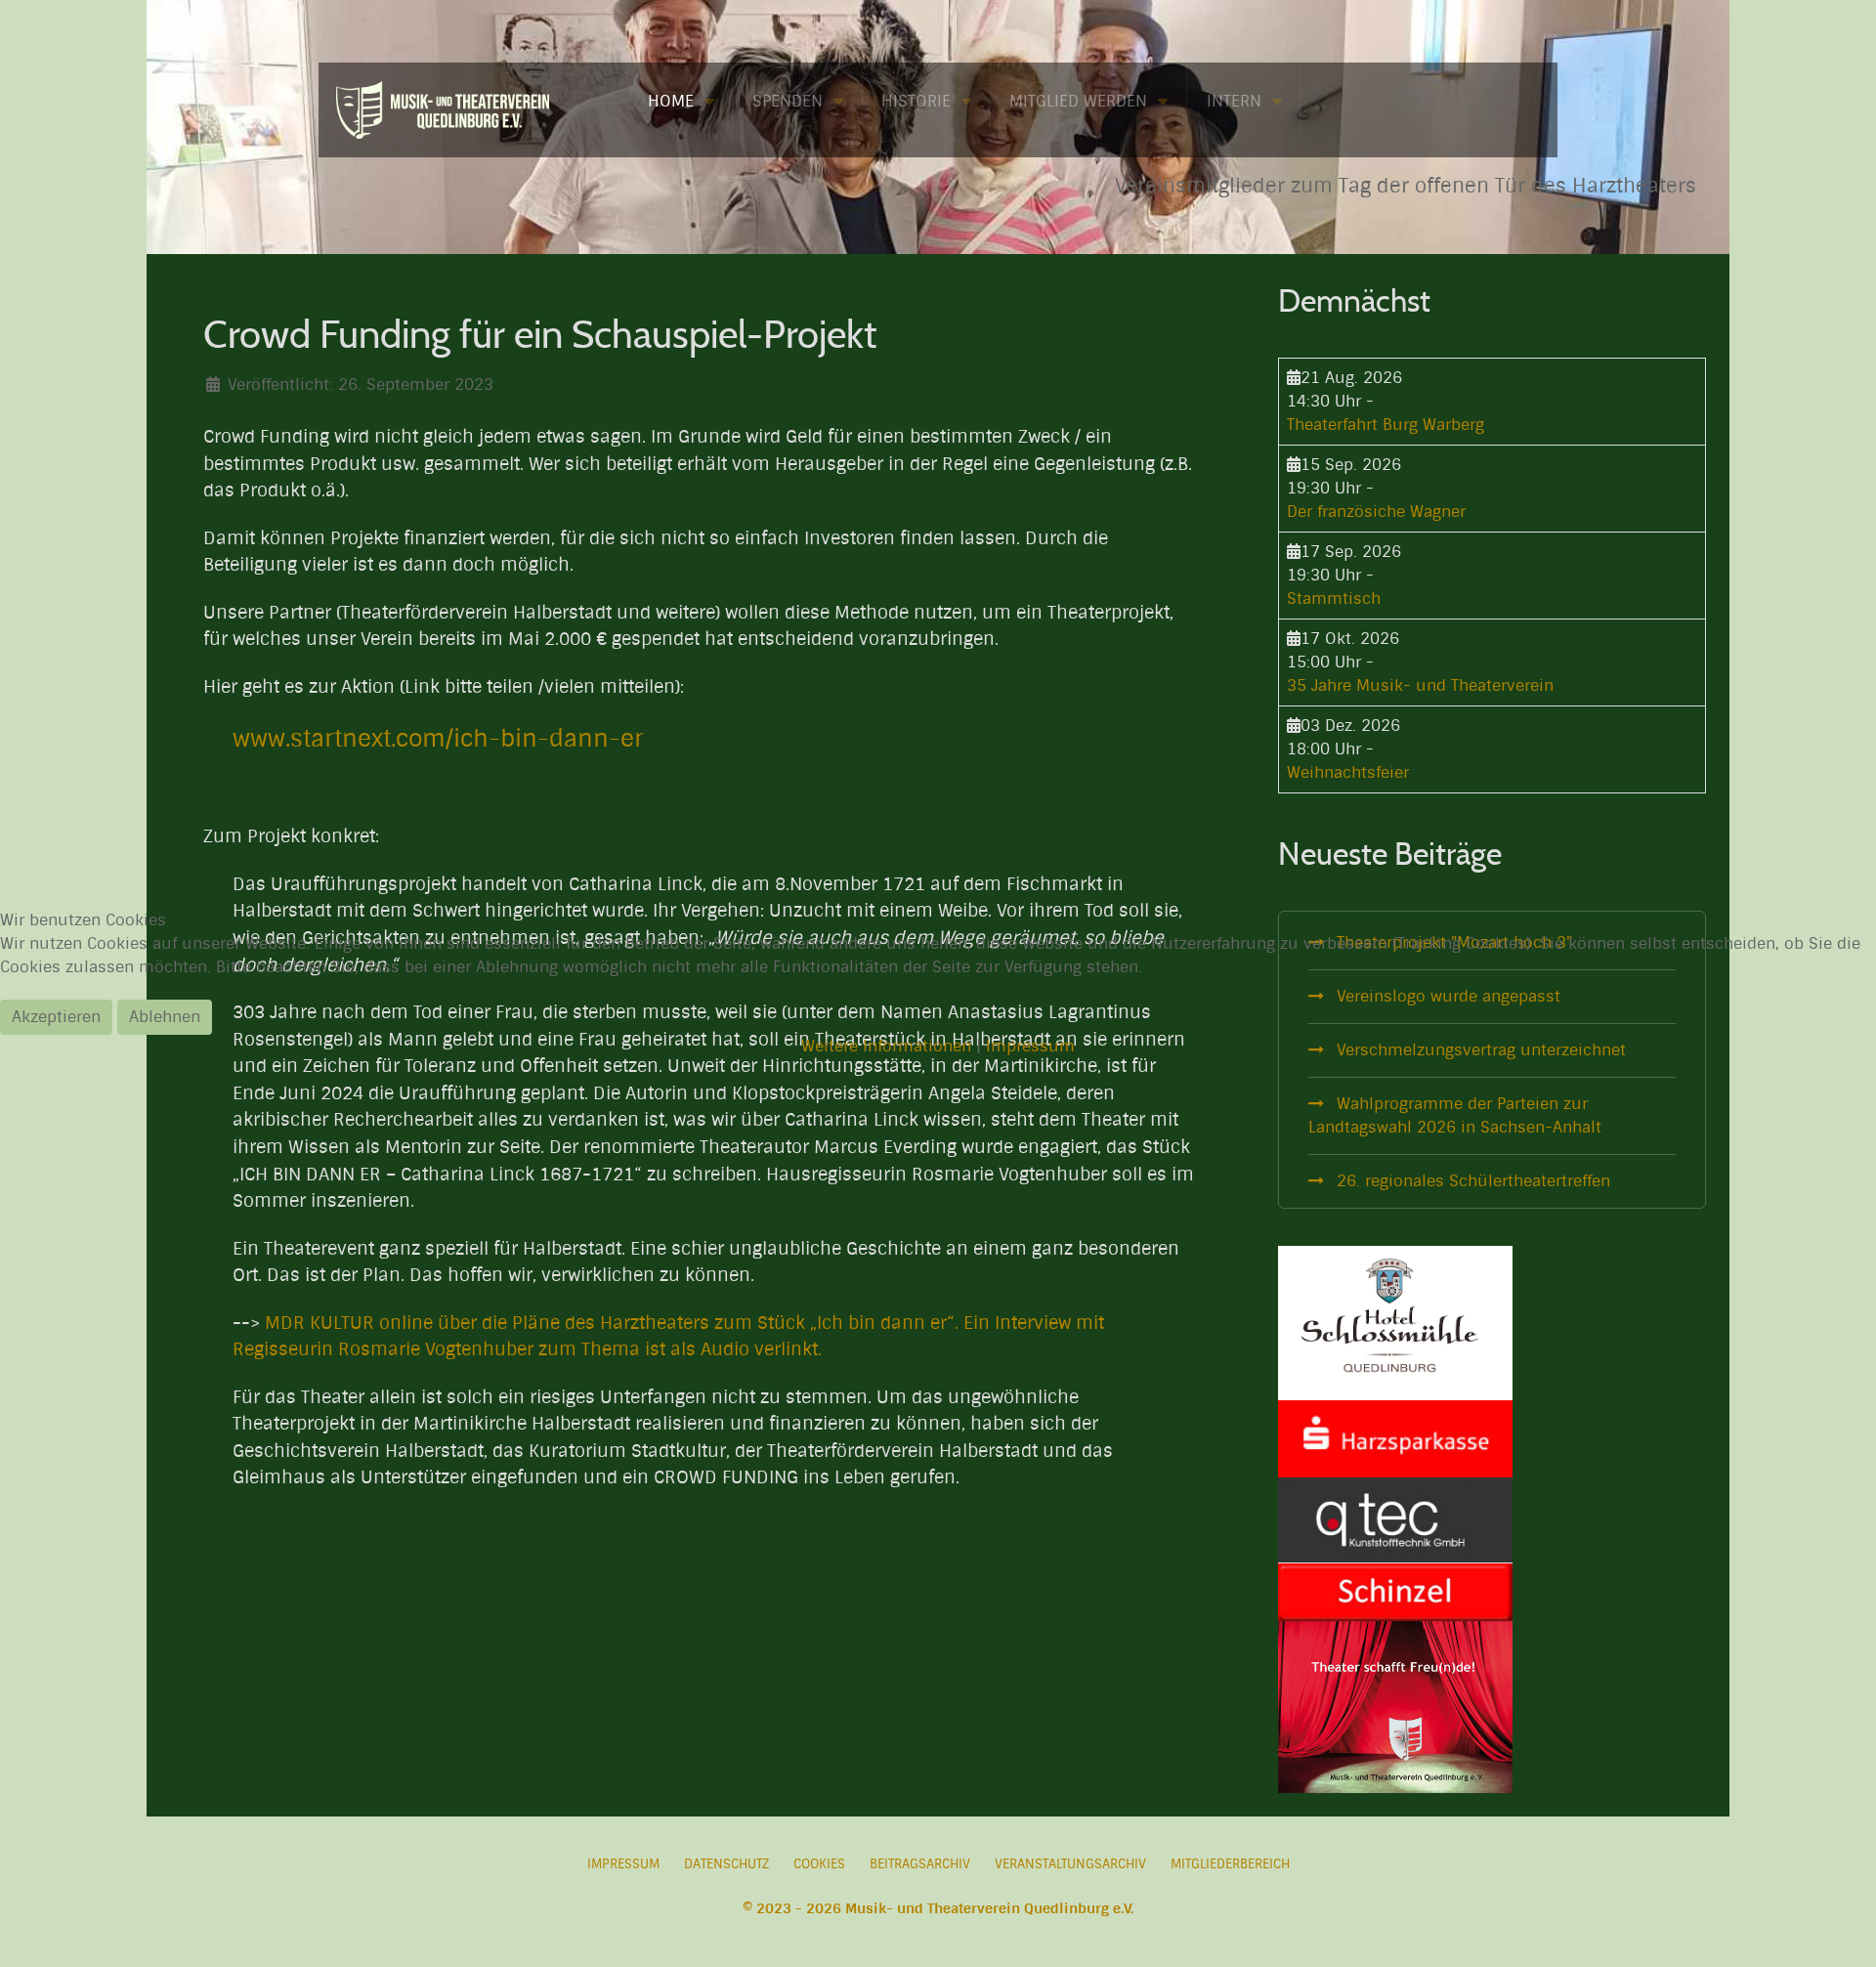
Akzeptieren (56, 1017)
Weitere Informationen (886, 1046)
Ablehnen (165, 1017)
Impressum (1030, 1046)
